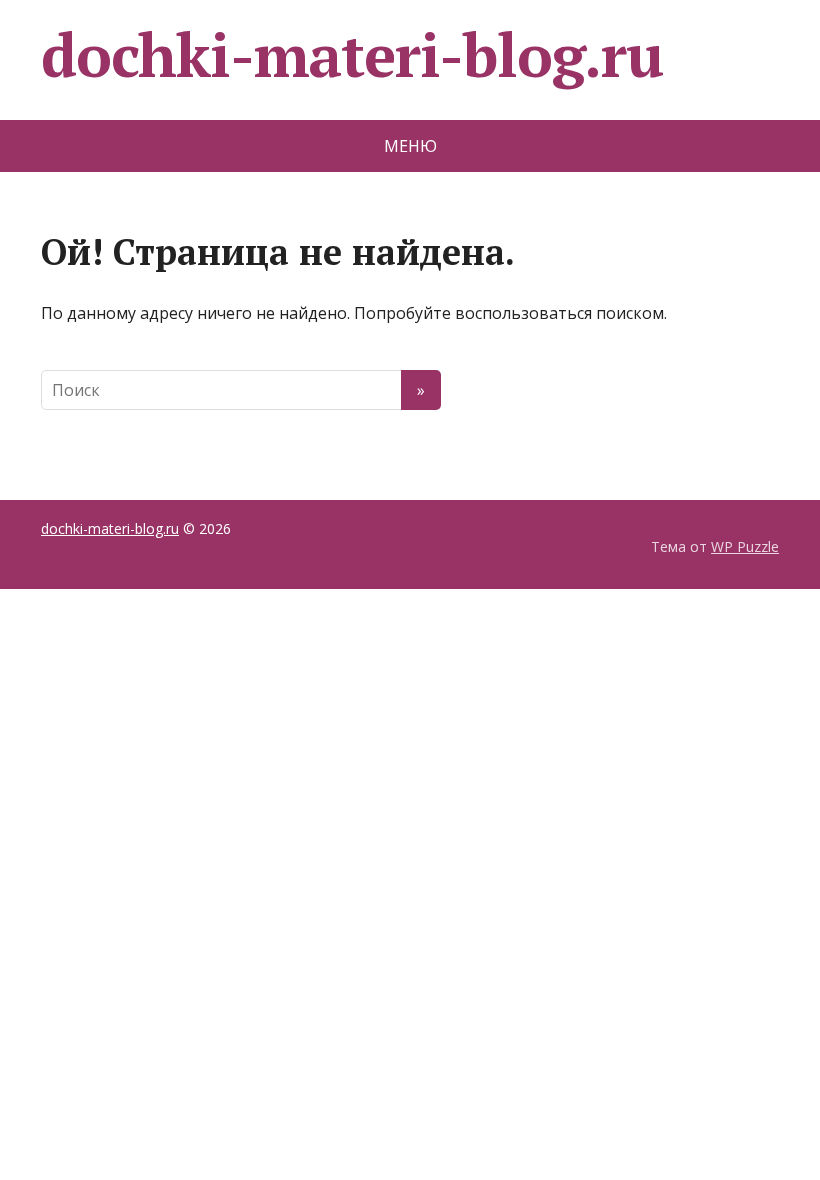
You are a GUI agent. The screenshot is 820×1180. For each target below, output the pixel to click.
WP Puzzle (745, 546)
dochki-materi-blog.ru (352, 55)
